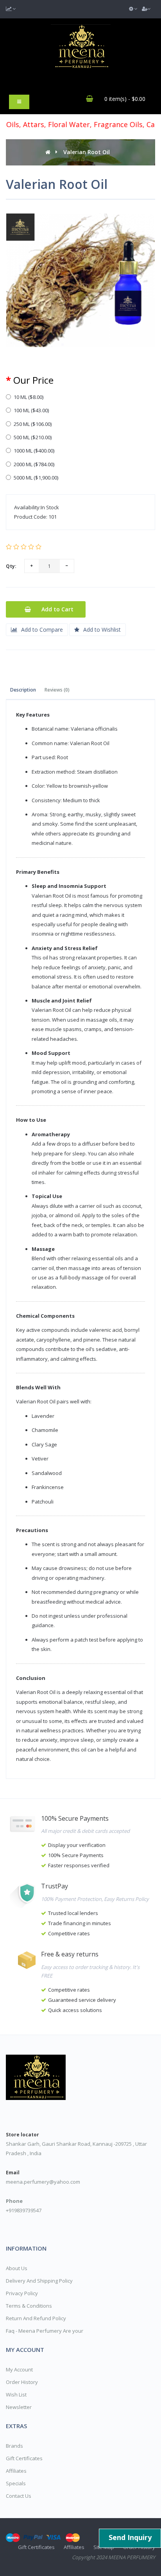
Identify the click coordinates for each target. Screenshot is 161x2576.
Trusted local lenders (73, 1913)
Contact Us (19, 2496)
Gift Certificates (24, 2458)
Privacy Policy (22, 2293)
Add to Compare (42, 630)
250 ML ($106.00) (33, 424)
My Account (19, 2369)
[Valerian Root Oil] (80, 281)
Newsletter (19, 2407)
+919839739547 (24, 2210)
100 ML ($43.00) (31, 410)
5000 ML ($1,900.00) (36, 478)
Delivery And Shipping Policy (39, 2281)
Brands (14, 2446)
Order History (22, 2382)
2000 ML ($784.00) (34, 464)
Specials (16, 2483)
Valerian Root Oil (87, 152)
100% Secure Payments (76, 1855)
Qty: (11, 566)
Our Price (33, 380)
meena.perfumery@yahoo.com (43, 2182)
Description (23, 690)
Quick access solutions (75, 2010)
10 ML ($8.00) (29, 397)
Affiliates (16, 2471)
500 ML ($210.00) (33, 437)
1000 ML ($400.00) (34, 451)
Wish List (16, 2395)
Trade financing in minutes (80, 1923)
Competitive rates (69, 1933)
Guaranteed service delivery (82, 2000)
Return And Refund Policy (36, 2318)
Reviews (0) (57, 690)
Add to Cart (57, 609)
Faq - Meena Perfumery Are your (45, 2331)
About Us (17, 2268)
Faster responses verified (79, 1865)
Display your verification (77, 1845)
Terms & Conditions (29, 2306)
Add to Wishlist (102, 630)
